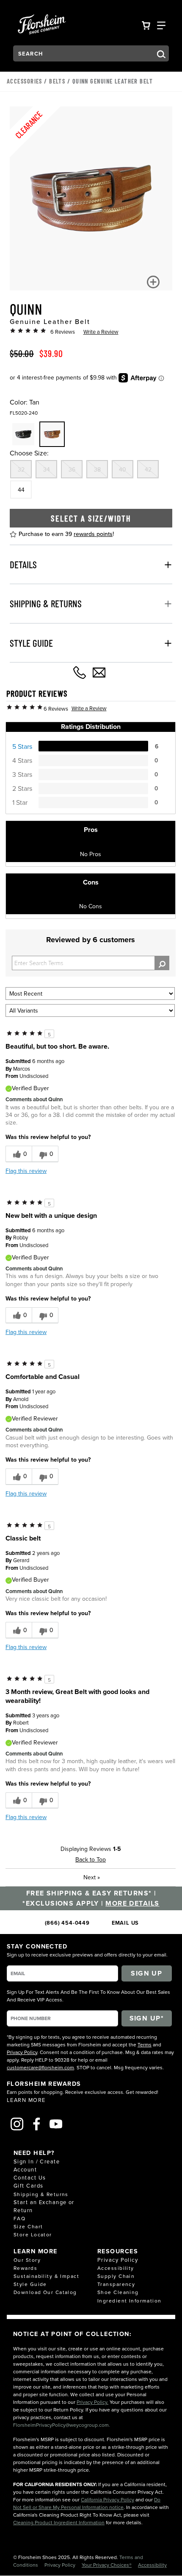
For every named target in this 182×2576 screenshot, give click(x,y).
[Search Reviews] (162, 963)
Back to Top (91, 1859)
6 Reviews (63, 332)
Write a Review (101, 332)
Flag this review (26, 1171)
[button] (153, 282)
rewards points (93, 534)
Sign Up (146, 1973)
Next (92, 1877)
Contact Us (30, 2177)
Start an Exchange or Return (44, 2206)
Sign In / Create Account (37, 2165)
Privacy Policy (22, 2052)
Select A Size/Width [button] (91, 518)
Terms (145, 2044)
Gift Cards (28, 2185)
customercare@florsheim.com (40, 2067)
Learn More (26, 2100)
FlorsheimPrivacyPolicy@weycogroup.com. (62, 2425)
